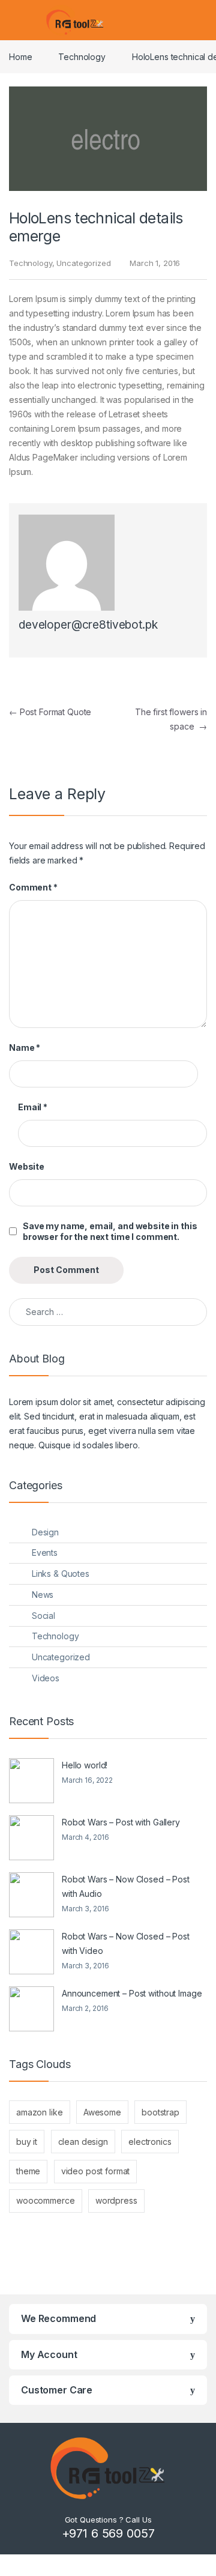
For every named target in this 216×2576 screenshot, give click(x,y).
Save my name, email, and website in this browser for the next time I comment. (110, 1231)
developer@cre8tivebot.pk (88, 625)
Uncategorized (83, 263)
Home (20, 57)
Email (33, 1107)
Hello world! (85, 1765)
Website (27, 1166)
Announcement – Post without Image (132, 1993)
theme (28, 2171)
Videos (46, 1678)
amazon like (39, 2112)
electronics (150, 2142)
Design (45, 1532)
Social (43, 1616)
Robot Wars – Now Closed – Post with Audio (126, 1886)
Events (45, 1553)
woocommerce (45, 2200)
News (43, 1595)
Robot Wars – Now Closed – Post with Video (126, 1943)
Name (25, 1048)
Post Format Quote (50, 712)
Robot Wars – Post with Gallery (121, 1822)
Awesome (102, 2112)
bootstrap (160, 2112)
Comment (33, 887)
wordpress (116, 2200)
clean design (83, 2142)
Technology (82, 57)
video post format (96, 2171)
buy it (27, 2142)
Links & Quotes (61, 1574)
